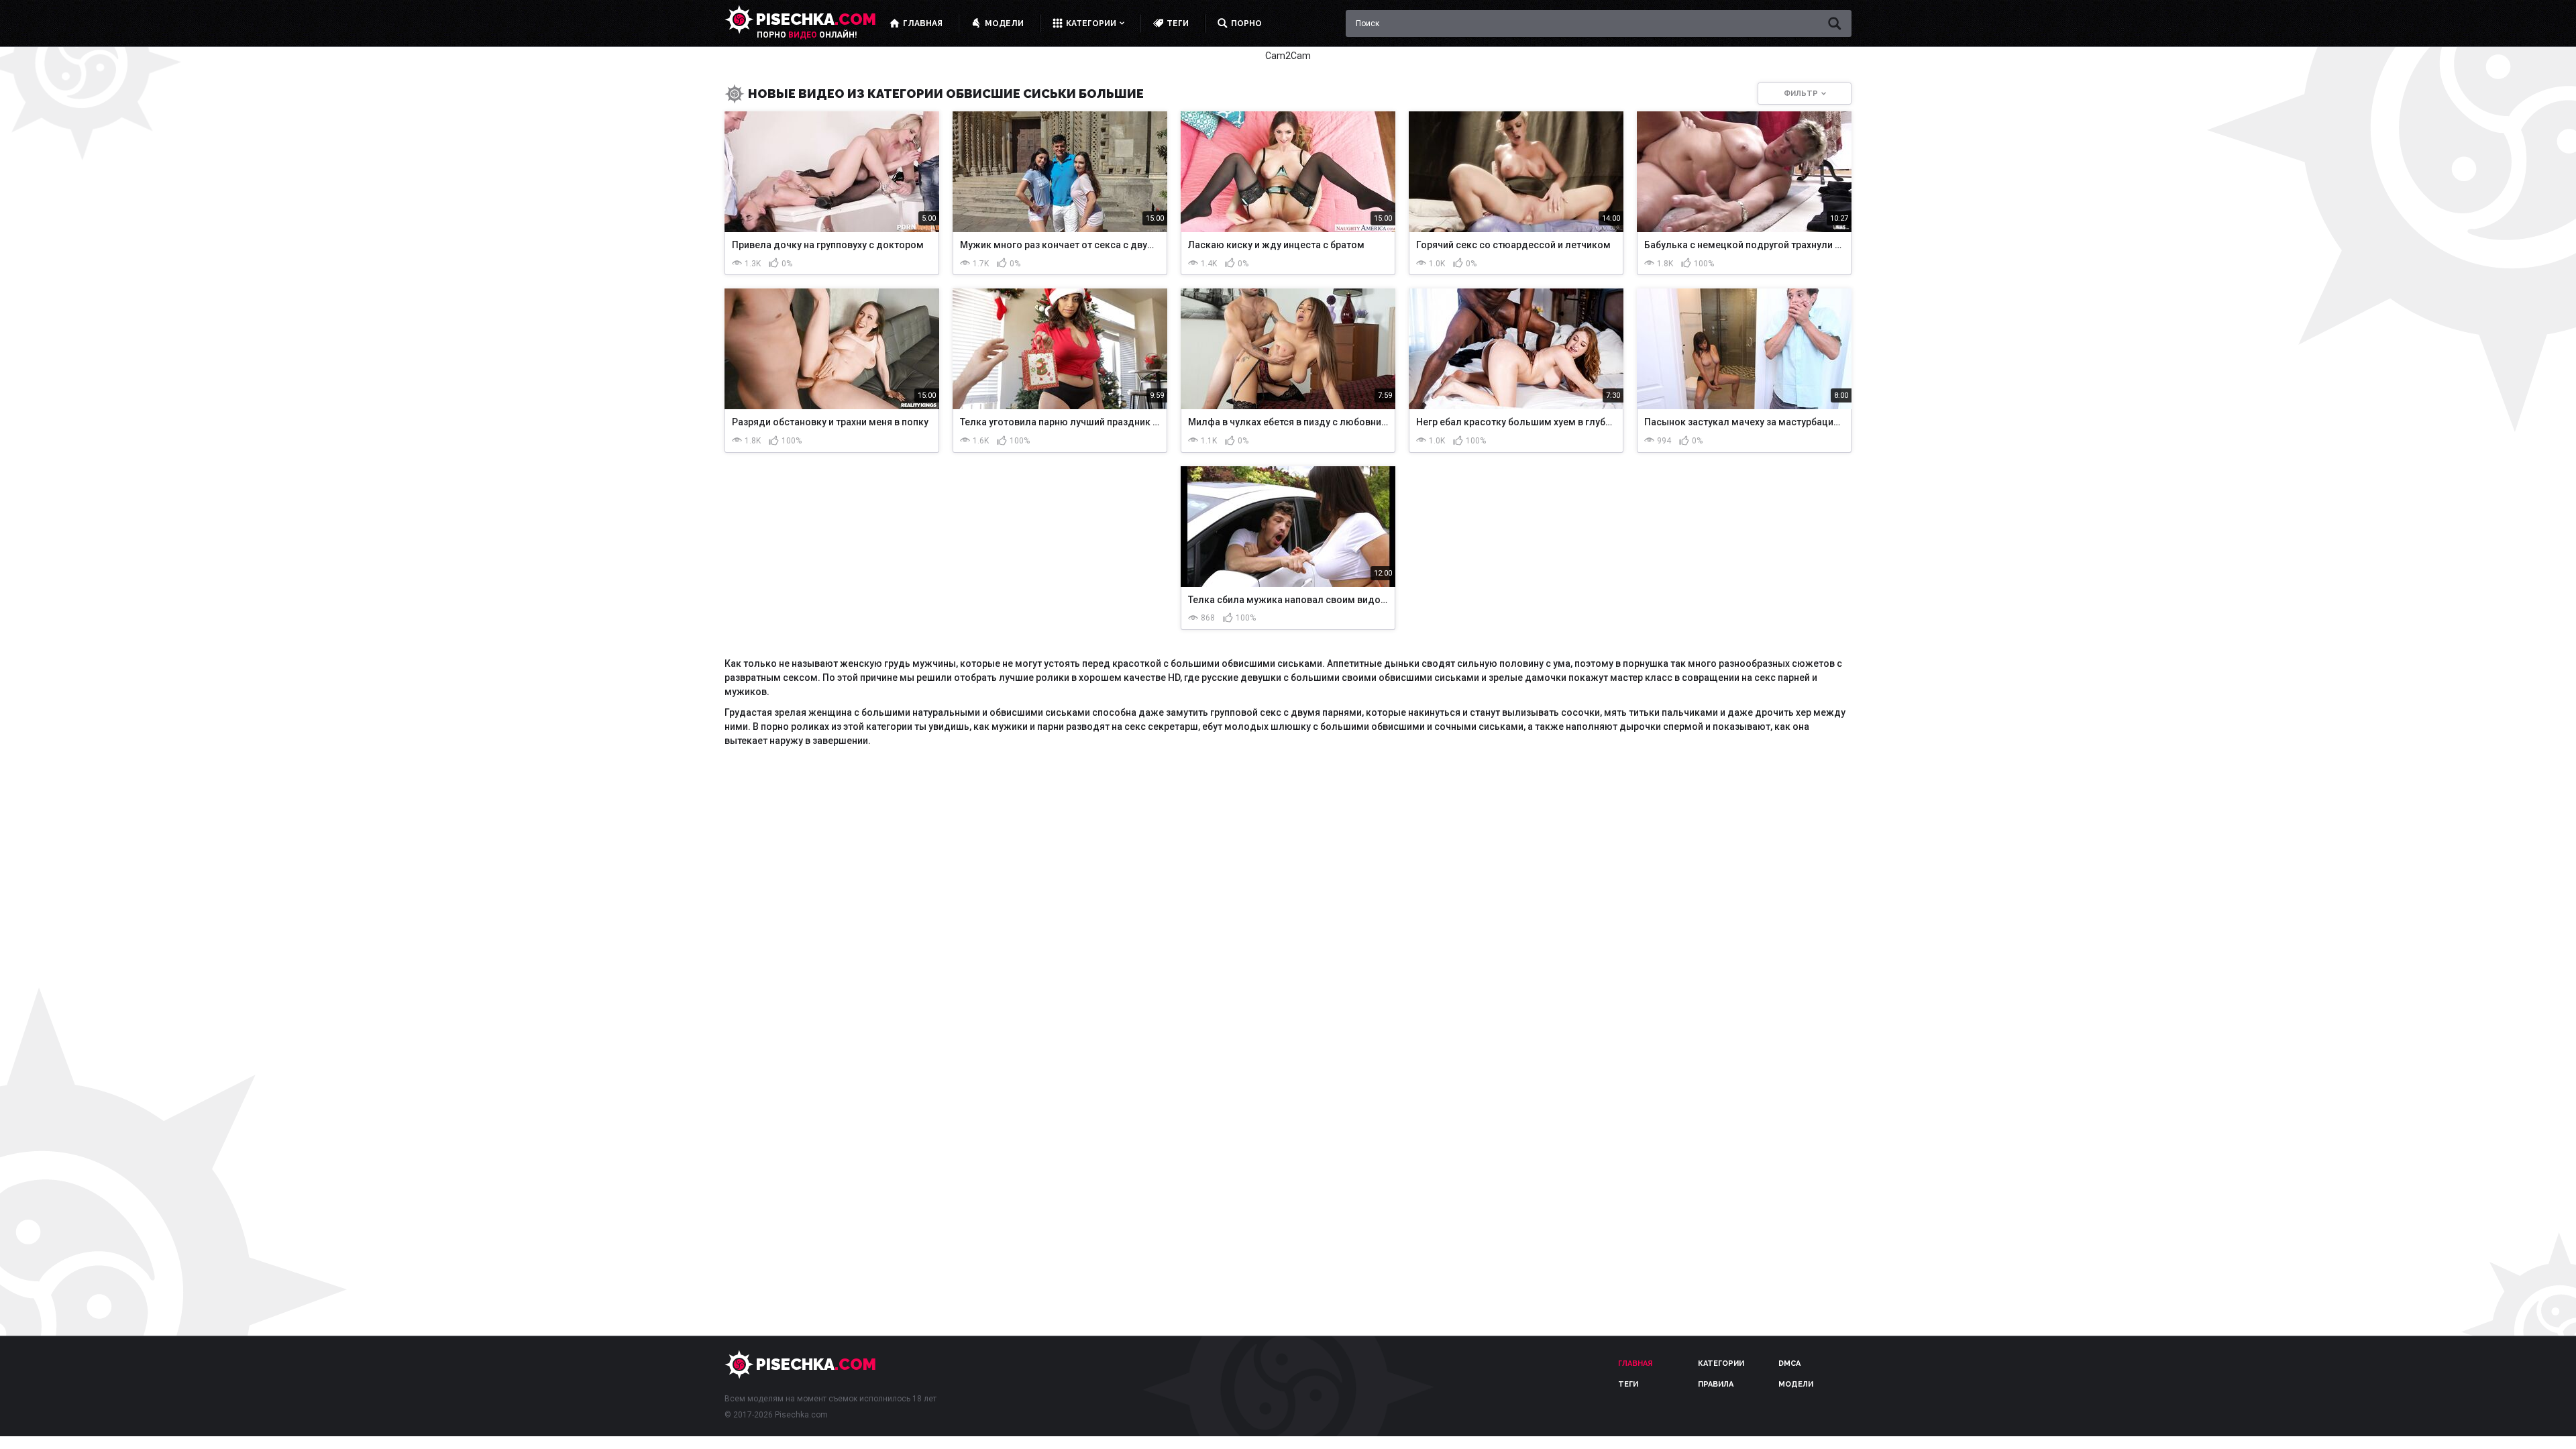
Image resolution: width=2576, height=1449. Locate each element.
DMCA (1789, 1363)
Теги (1628, 1384)
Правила (1716, 1384)
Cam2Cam (1288, 56)
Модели (1796, 1384)
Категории (1721, 1363)
